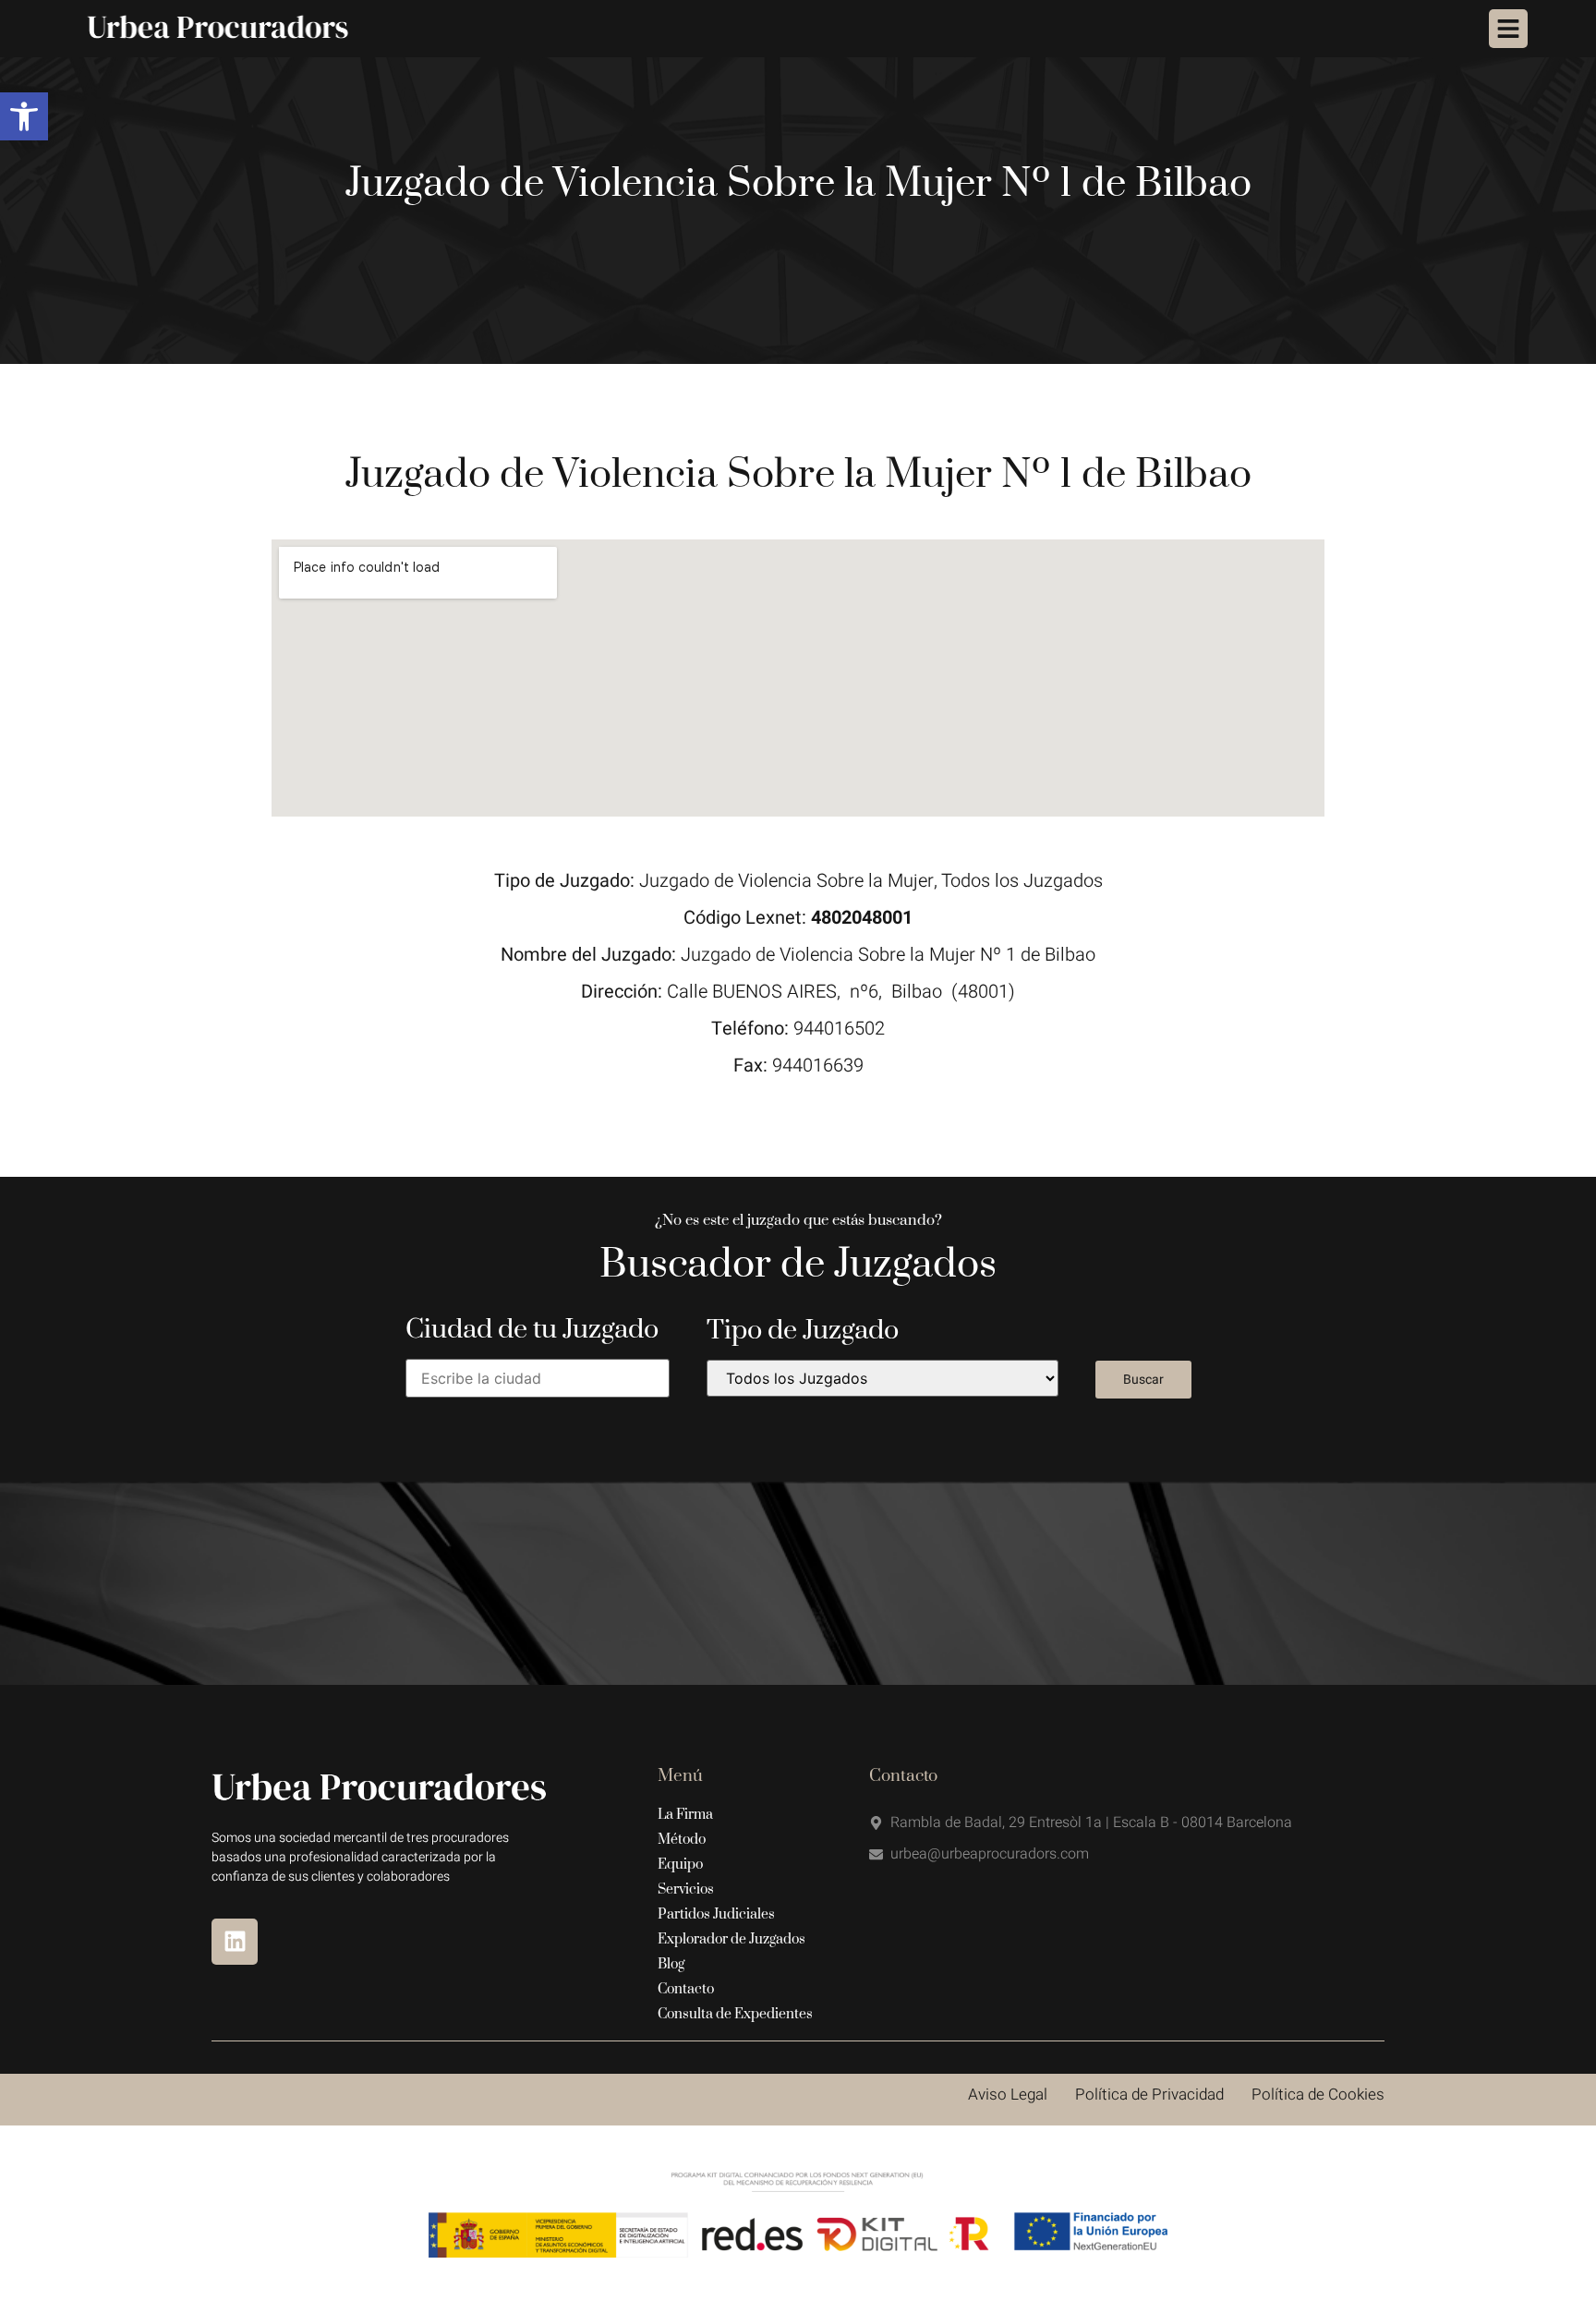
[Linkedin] (235, 1942)
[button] (24, 116)
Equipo (680, 1865)
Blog (671, 1964)
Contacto (686, 1989)
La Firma (685, 1815)
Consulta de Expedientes (735, 2014)
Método (682, 1840)
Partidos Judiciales (716, 1914)
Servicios (686, 1889)
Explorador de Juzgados (731, 1939)
